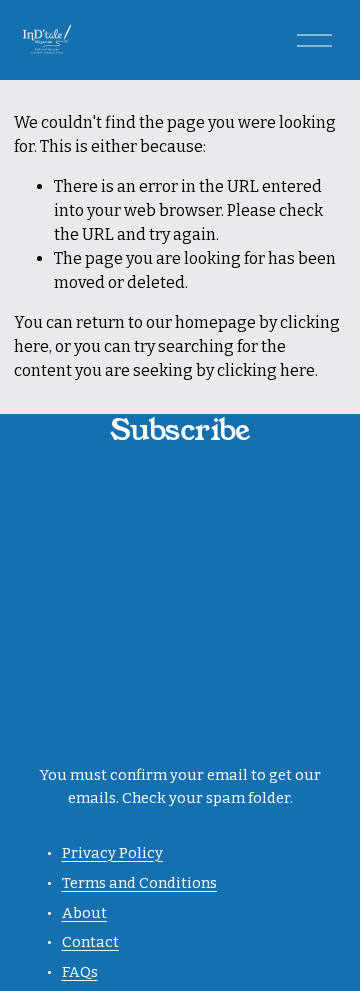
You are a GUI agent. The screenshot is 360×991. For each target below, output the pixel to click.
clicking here (266, 370)
